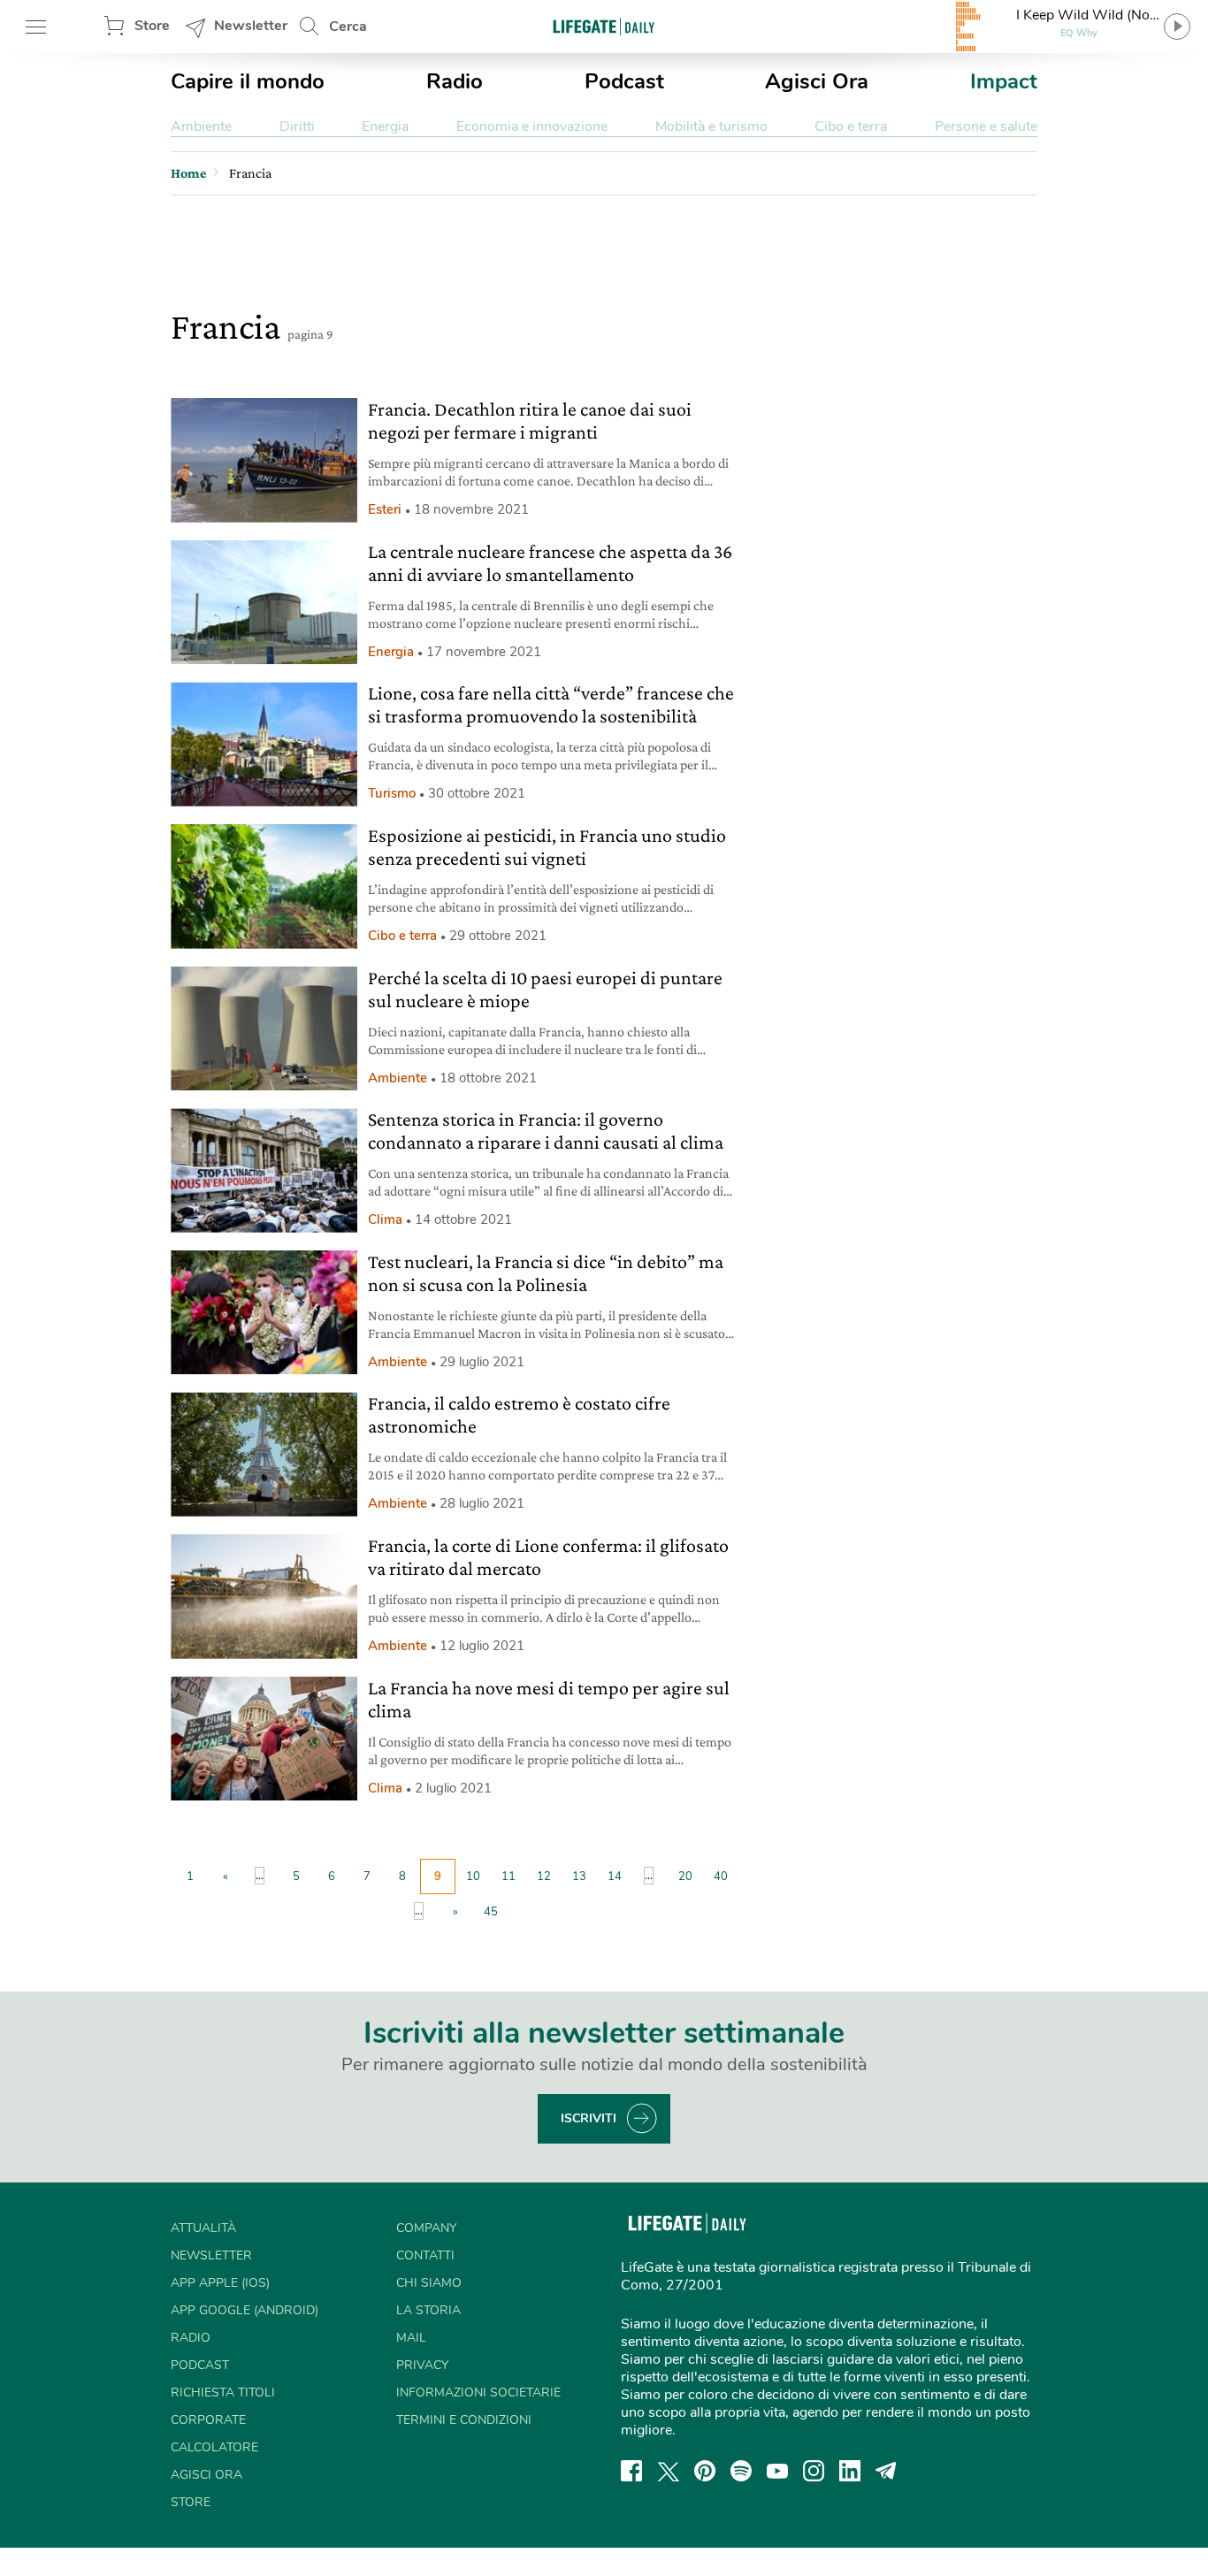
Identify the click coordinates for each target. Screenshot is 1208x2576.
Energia (385, 126)
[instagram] (814, 2471)
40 (721, 1877)
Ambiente (201, 126)
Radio (455, 81)
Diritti (297, 126)
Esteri (385, 509)
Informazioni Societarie (478, 2393)
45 (491, 1912)
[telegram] (886, 2471)
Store (152, 26)
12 (544, 1877)
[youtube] (777, 2471)
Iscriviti (589, 2118)
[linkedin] (850, 2471)
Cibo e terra (851, 126)
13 (579, 1877)
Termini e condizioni (464, 2420)
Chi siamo (429, 2283)
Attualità (203, 2228)
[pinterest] (705, 2471)
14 (615, 1877)
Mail (411, 2338)
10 (473, 1877)
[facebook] (631, 2471)
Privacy (422, 2365)
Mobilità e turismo (711, 126)
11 (508, 1877)
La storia (428, 2310)
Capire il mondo (248, 81)
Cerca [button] (348, 27)
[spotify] (741, 2471)
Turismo (392, 793)
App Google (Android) (245, 2310)
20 (685, 1877)
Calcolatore (214, 2447)
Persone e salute (986, 126)
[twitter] (669, 2471)
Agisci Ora (817, 81)
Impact (1004, 81)
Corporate (208, 2420)
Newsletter (251, 26)
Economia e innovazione (532, 126)
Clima (385, 1219)
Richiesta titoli (223, 2393)
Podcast (624, 81)
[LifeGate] (604, 26)
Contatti (425, 2255)
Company (426, 2228)
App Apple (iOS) (220, 2283)
